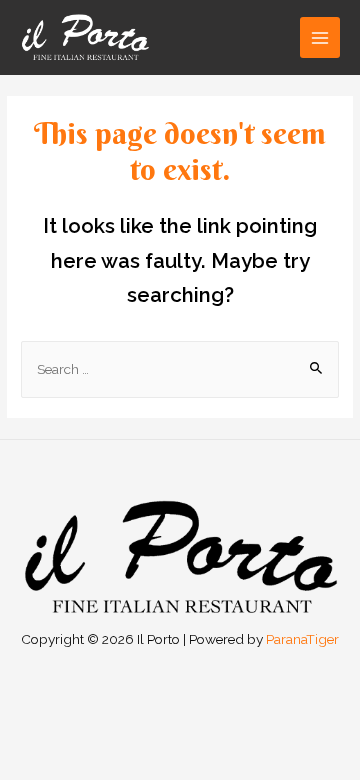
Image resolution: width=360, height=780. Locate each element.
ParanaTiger (302, 639)
